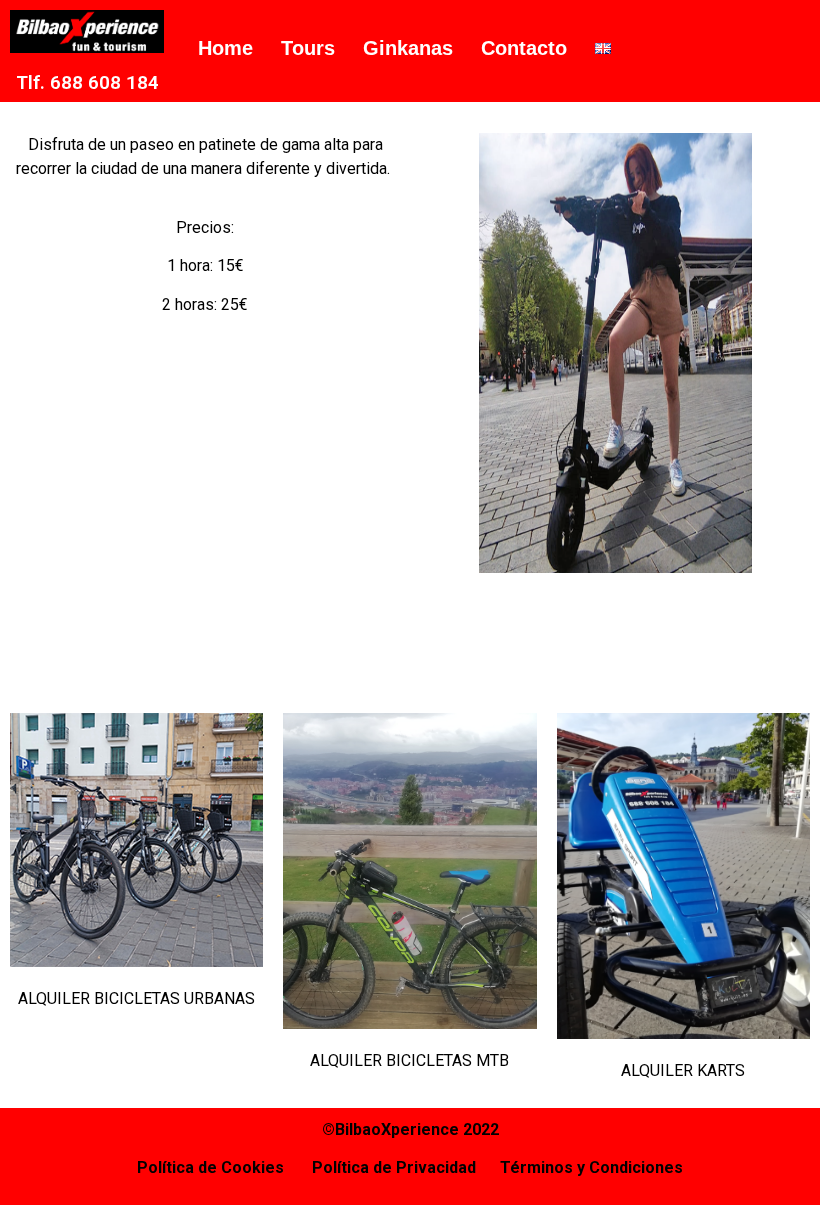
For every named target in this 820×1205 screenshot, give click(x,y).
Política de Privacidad (394, 1167)
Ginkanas (408, 48)
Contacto (524, 48)
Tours (308, 48)
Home (225, 48)
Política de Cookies (224, 1167)
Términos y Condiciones (591, 1167)
